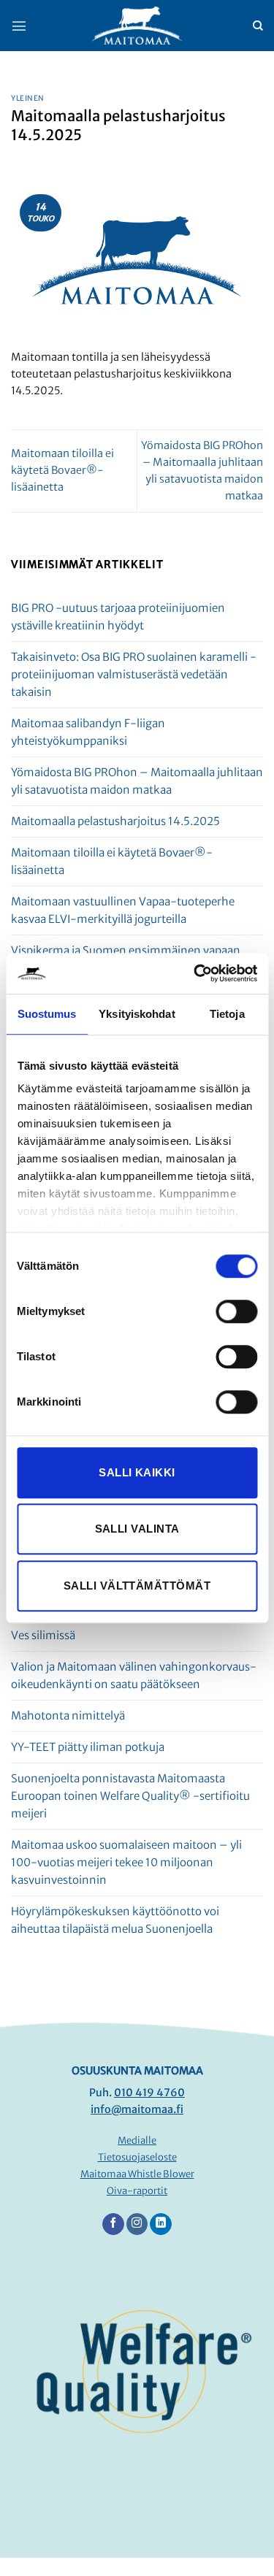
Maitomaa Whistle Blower (137, 2174)
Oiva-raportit (137, 2191)
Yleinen (28, 98)
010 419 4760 (149, 2093)
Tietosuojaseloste (137, 2157)
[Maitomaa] (137, 26)
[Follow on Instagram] (137, 2224)
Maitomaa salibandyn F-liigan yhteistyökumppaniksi (88, 732)
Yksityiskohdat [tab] (137, 1014)
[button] (19, 26)
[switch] (236, 1311)
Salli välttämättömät (137, 1586)
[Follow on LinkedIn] (161, 2224)
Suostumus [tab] (47, 1014)
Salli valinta (137, 1529)
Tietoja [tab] (227, 1014)
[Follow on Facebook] (113, 2224)
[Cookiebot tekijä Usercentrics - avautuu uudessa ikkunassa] (195, 973)
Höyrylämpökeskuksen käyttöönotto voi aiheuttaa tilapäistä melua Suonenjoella (115, 1920)
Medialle (137, 2140)
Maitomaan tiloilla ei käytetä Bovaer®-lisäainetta (62, 470)
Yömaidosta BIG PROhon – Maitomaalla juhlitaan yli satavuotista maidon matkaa (137, 781)
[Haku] (258, 26)
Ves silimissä (43, 1635)
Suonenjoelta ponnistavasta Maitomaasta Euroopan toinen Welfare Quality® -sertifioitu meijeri (130, 1796)
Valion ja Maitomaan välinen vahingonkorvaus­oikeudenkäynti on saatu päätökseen (134, 1675)
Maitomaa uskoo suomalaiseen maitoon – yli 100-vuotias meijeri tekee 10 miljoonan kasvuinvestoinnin (126, 1862)
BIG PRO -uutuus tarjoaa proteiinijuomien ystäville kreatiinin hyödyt (118, 617)
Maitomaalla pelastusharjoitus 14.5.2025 (115, 821)
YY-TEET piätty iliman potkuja (88, 1747)
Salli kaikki (137, 1472)
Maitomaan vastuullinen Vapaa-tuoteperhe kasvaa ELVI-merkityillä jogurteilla (123, 910)
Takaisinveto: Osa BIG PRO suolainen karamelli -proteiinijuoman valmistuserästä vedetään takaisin (134, 674)
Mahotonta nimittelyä (68, 1716)
